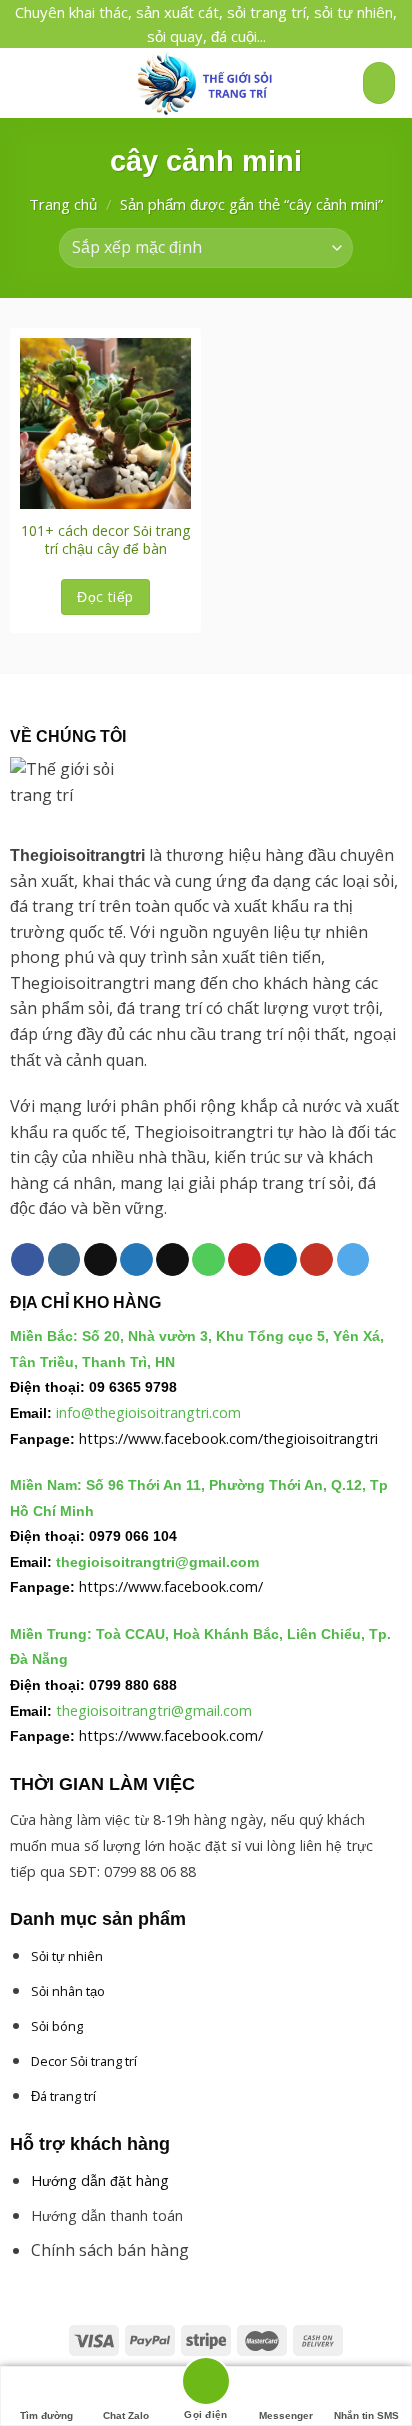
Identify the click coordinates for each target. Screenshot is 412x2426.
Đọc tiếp (105, 596)
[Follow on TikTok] (100, 1260)
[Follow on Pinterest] (244, 1260)
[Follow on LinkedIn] (280, 1260)
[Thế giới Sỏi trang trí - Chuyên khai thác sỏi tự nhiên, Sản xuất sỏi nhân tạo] (206, 83)
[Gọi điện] (206, 2384)
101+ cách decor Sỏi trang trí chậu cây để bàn (105, 540)
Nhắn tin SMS (366, 2415)
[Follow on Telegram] (353, 1260)
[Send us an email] (172, 1260)
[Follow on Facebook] (27, 1260)
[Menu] (27, 82)
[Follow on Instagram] (64, 1260)
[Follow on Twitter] (136, 1260)
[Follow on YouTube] (316, 1260)
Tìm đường (46, 2415)
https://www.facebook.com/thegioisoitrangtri (228, 1438)
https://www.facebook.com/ (171, 1586)
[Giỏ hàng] (379, 83)
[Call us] (208, 1260)
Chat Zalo (126, 2415)
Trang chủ (63, 204)
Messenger (286, 2415)
